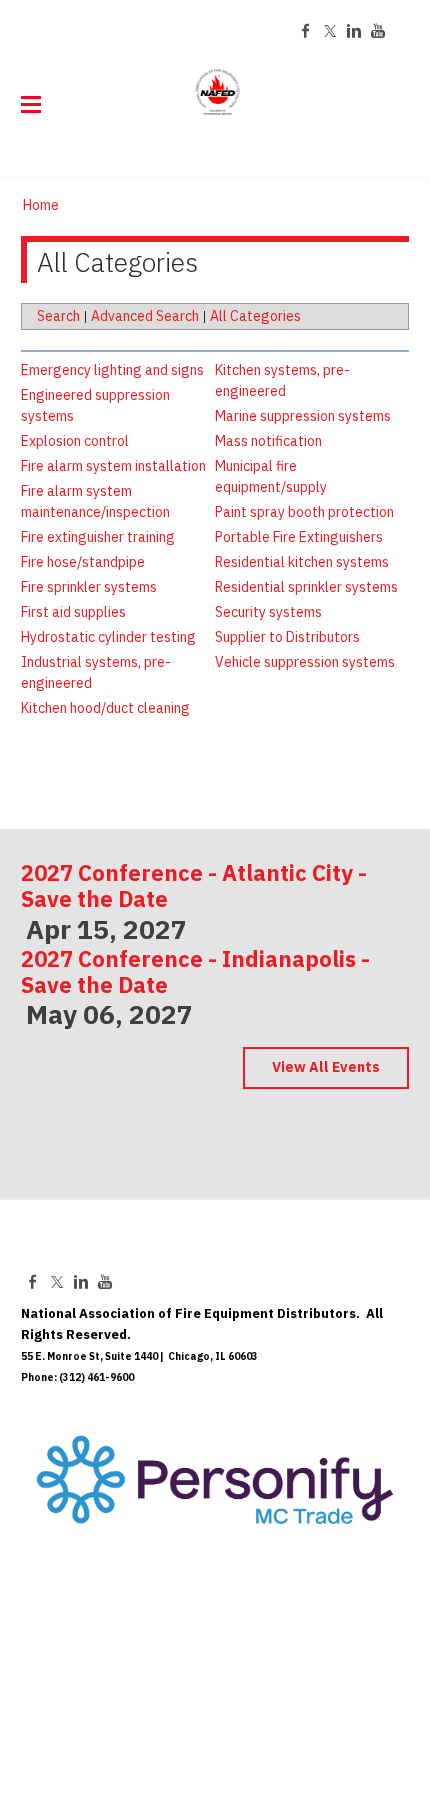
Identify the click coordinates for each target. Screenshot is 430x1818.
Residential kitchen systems (302, 562)
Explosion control (75, 441)
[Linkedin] (354, 31)
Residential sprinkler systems (306, 587)
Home (41, 205)
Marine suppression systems (303, 416)
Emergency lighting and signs (112, 370)
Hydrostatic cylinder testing (108, 637)
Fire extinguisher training (98, 537)
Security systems (268, 612)
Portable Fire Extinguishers (299, 537)
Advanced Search (145, 316)
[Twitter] (330, 31)
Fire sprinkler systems (89, 587)
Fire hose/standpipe (83, 562)
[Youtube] (378, 31)
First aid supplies (73, 612)
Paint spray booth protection (304, 512)
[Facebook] (306, 31)
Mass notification (268, 441)
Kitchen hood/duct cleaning (105, 708)
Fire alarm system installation (113, 466)
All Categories (255, 316)
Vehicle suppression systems (305, 662)
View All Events (326, 1067)
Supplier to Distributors (287, 637)
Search (58, 316)
